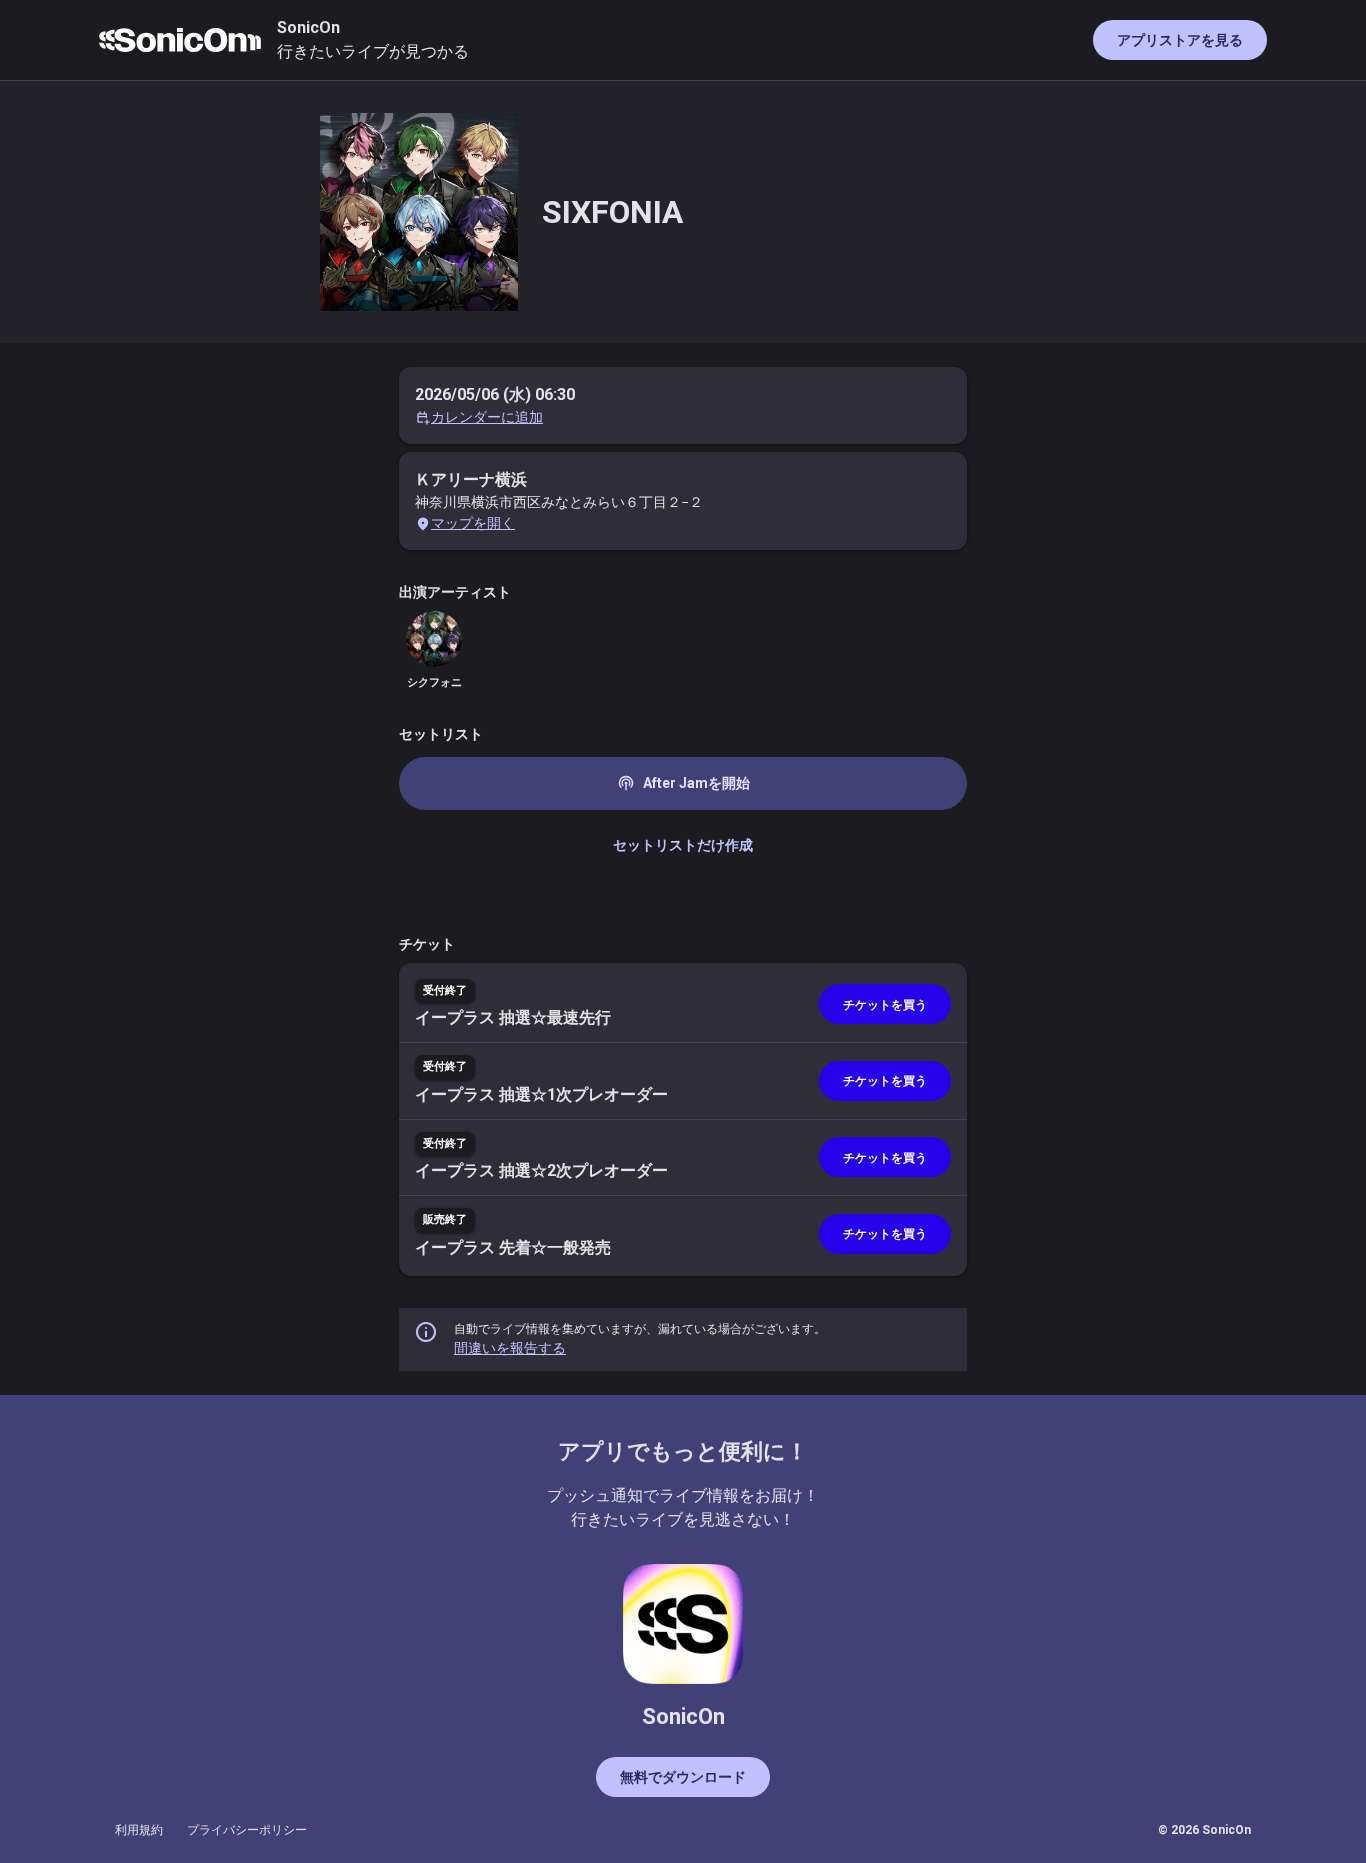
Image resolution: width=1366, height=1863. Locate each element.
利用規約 (139, 1830)
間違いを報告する (510, 1348)
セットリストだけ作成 (683, 845)
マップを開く (473, 523)
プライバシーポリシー (247, 1830)
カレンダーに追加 (487, 417)
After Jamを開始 (683, 783)
